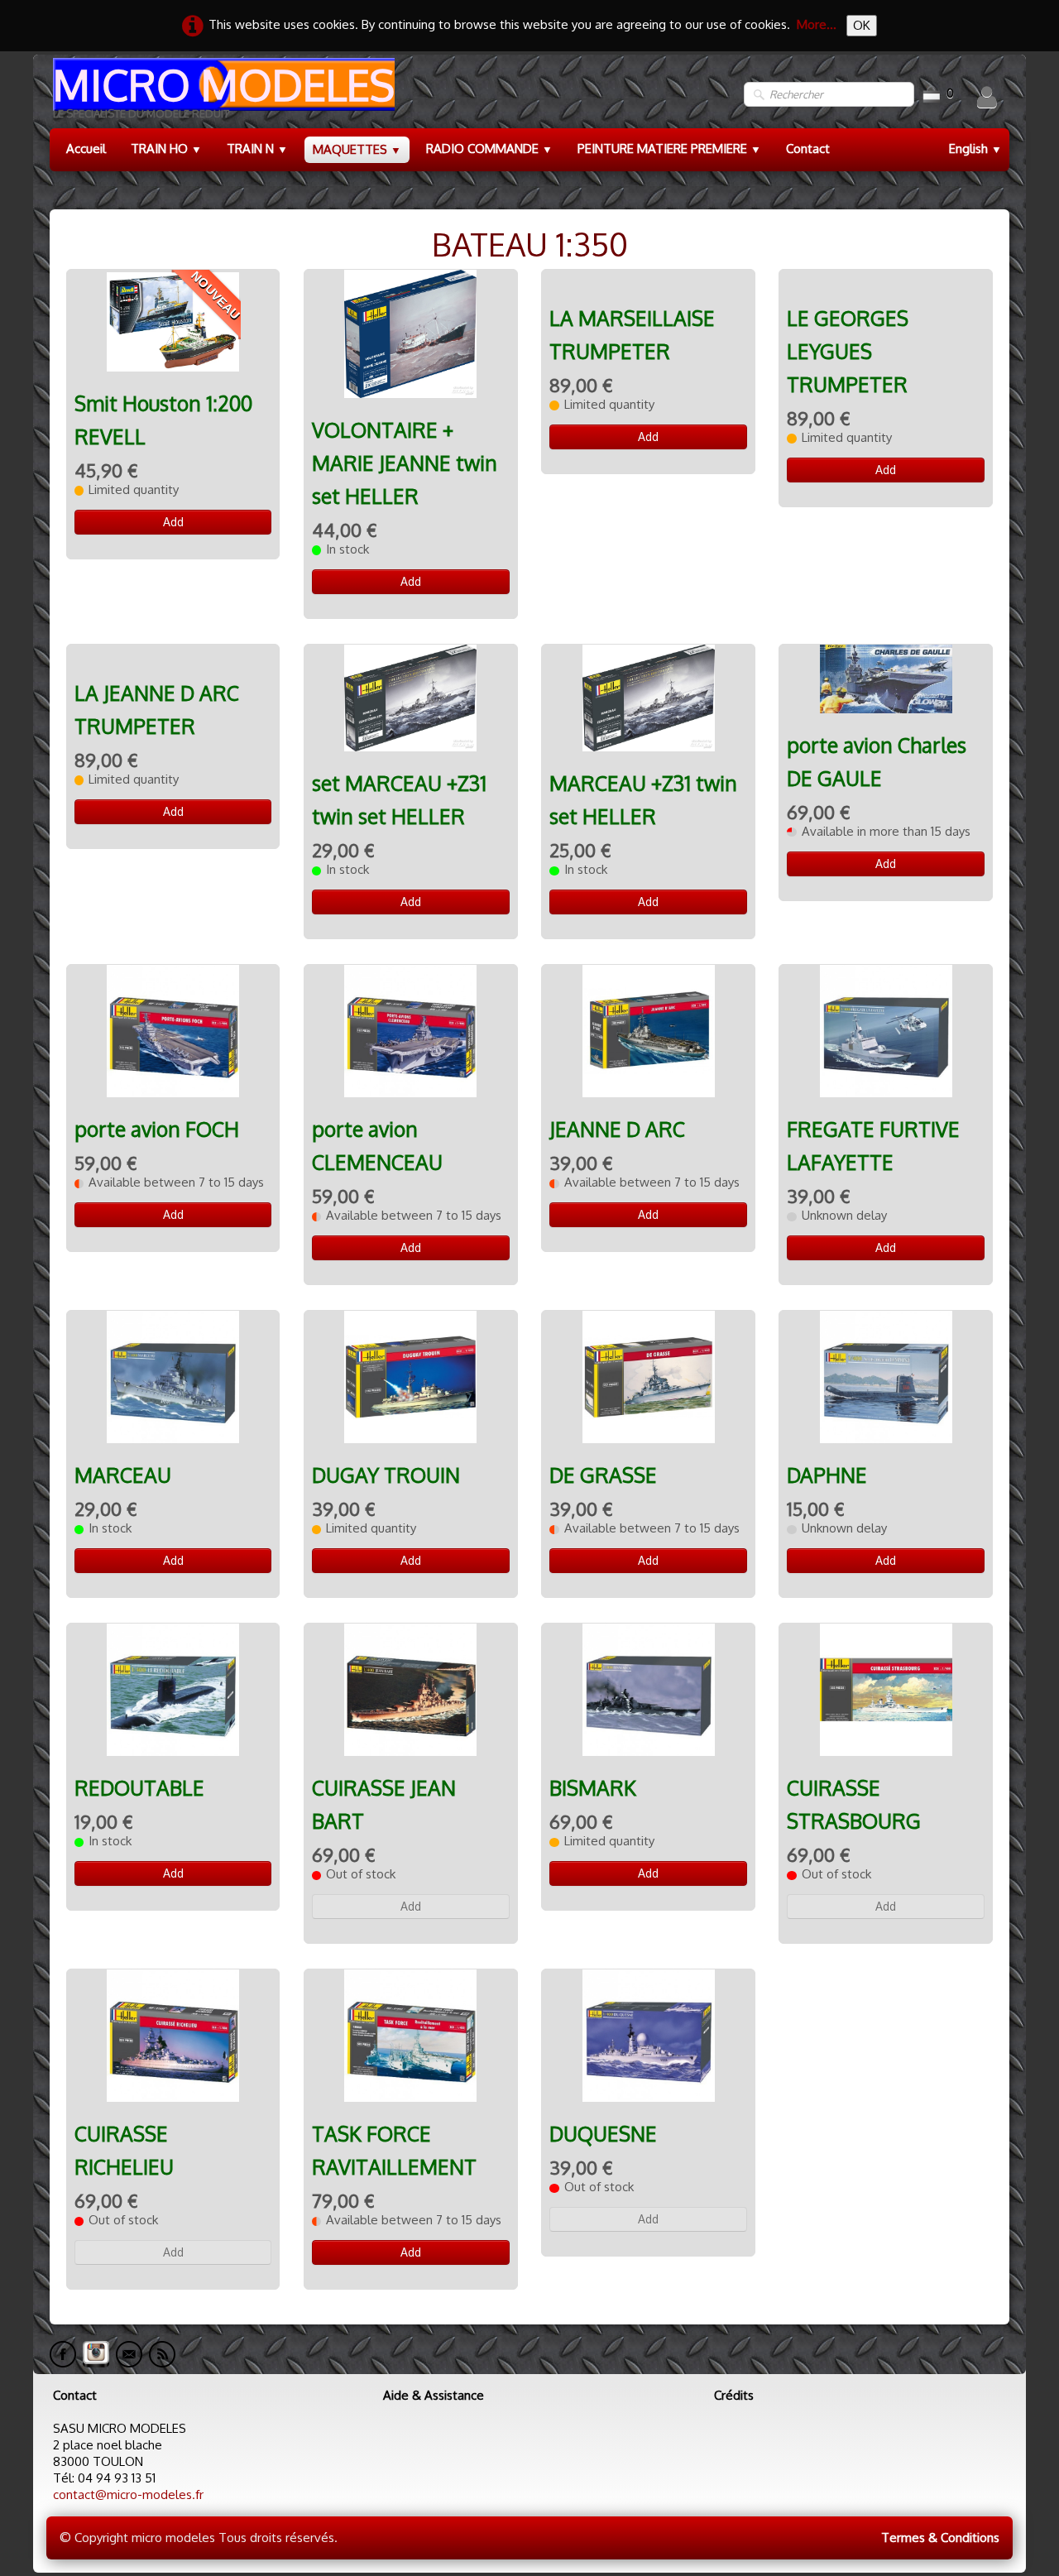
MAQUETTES (357, 149)
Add (173, 522)
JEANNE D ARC (617, 1129)
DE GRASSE (603, 1475)
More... (817, 24)
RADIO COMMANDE (489, 149)
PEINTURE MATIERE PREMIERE (669, 149)
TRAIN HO (166, 149)
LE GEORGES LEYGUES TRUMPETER (848, 351)
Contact (808, 149)
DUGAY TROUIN (386, 1475)
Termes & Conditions (940, 2538)
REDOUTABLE (139, 1788)
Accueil (86, 149)
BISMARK (593, 1788)
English (975, 149)
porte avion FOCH (157, 1129)
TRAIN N (257, 149)
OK (862, 25)
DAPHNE (827, 1475)
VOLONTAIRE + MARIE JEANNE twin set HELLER (405, 463)
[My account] (987, 97)
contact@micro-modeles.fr (128, 2494)
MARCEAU (123, 1475)
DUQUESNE (603, 2134)
